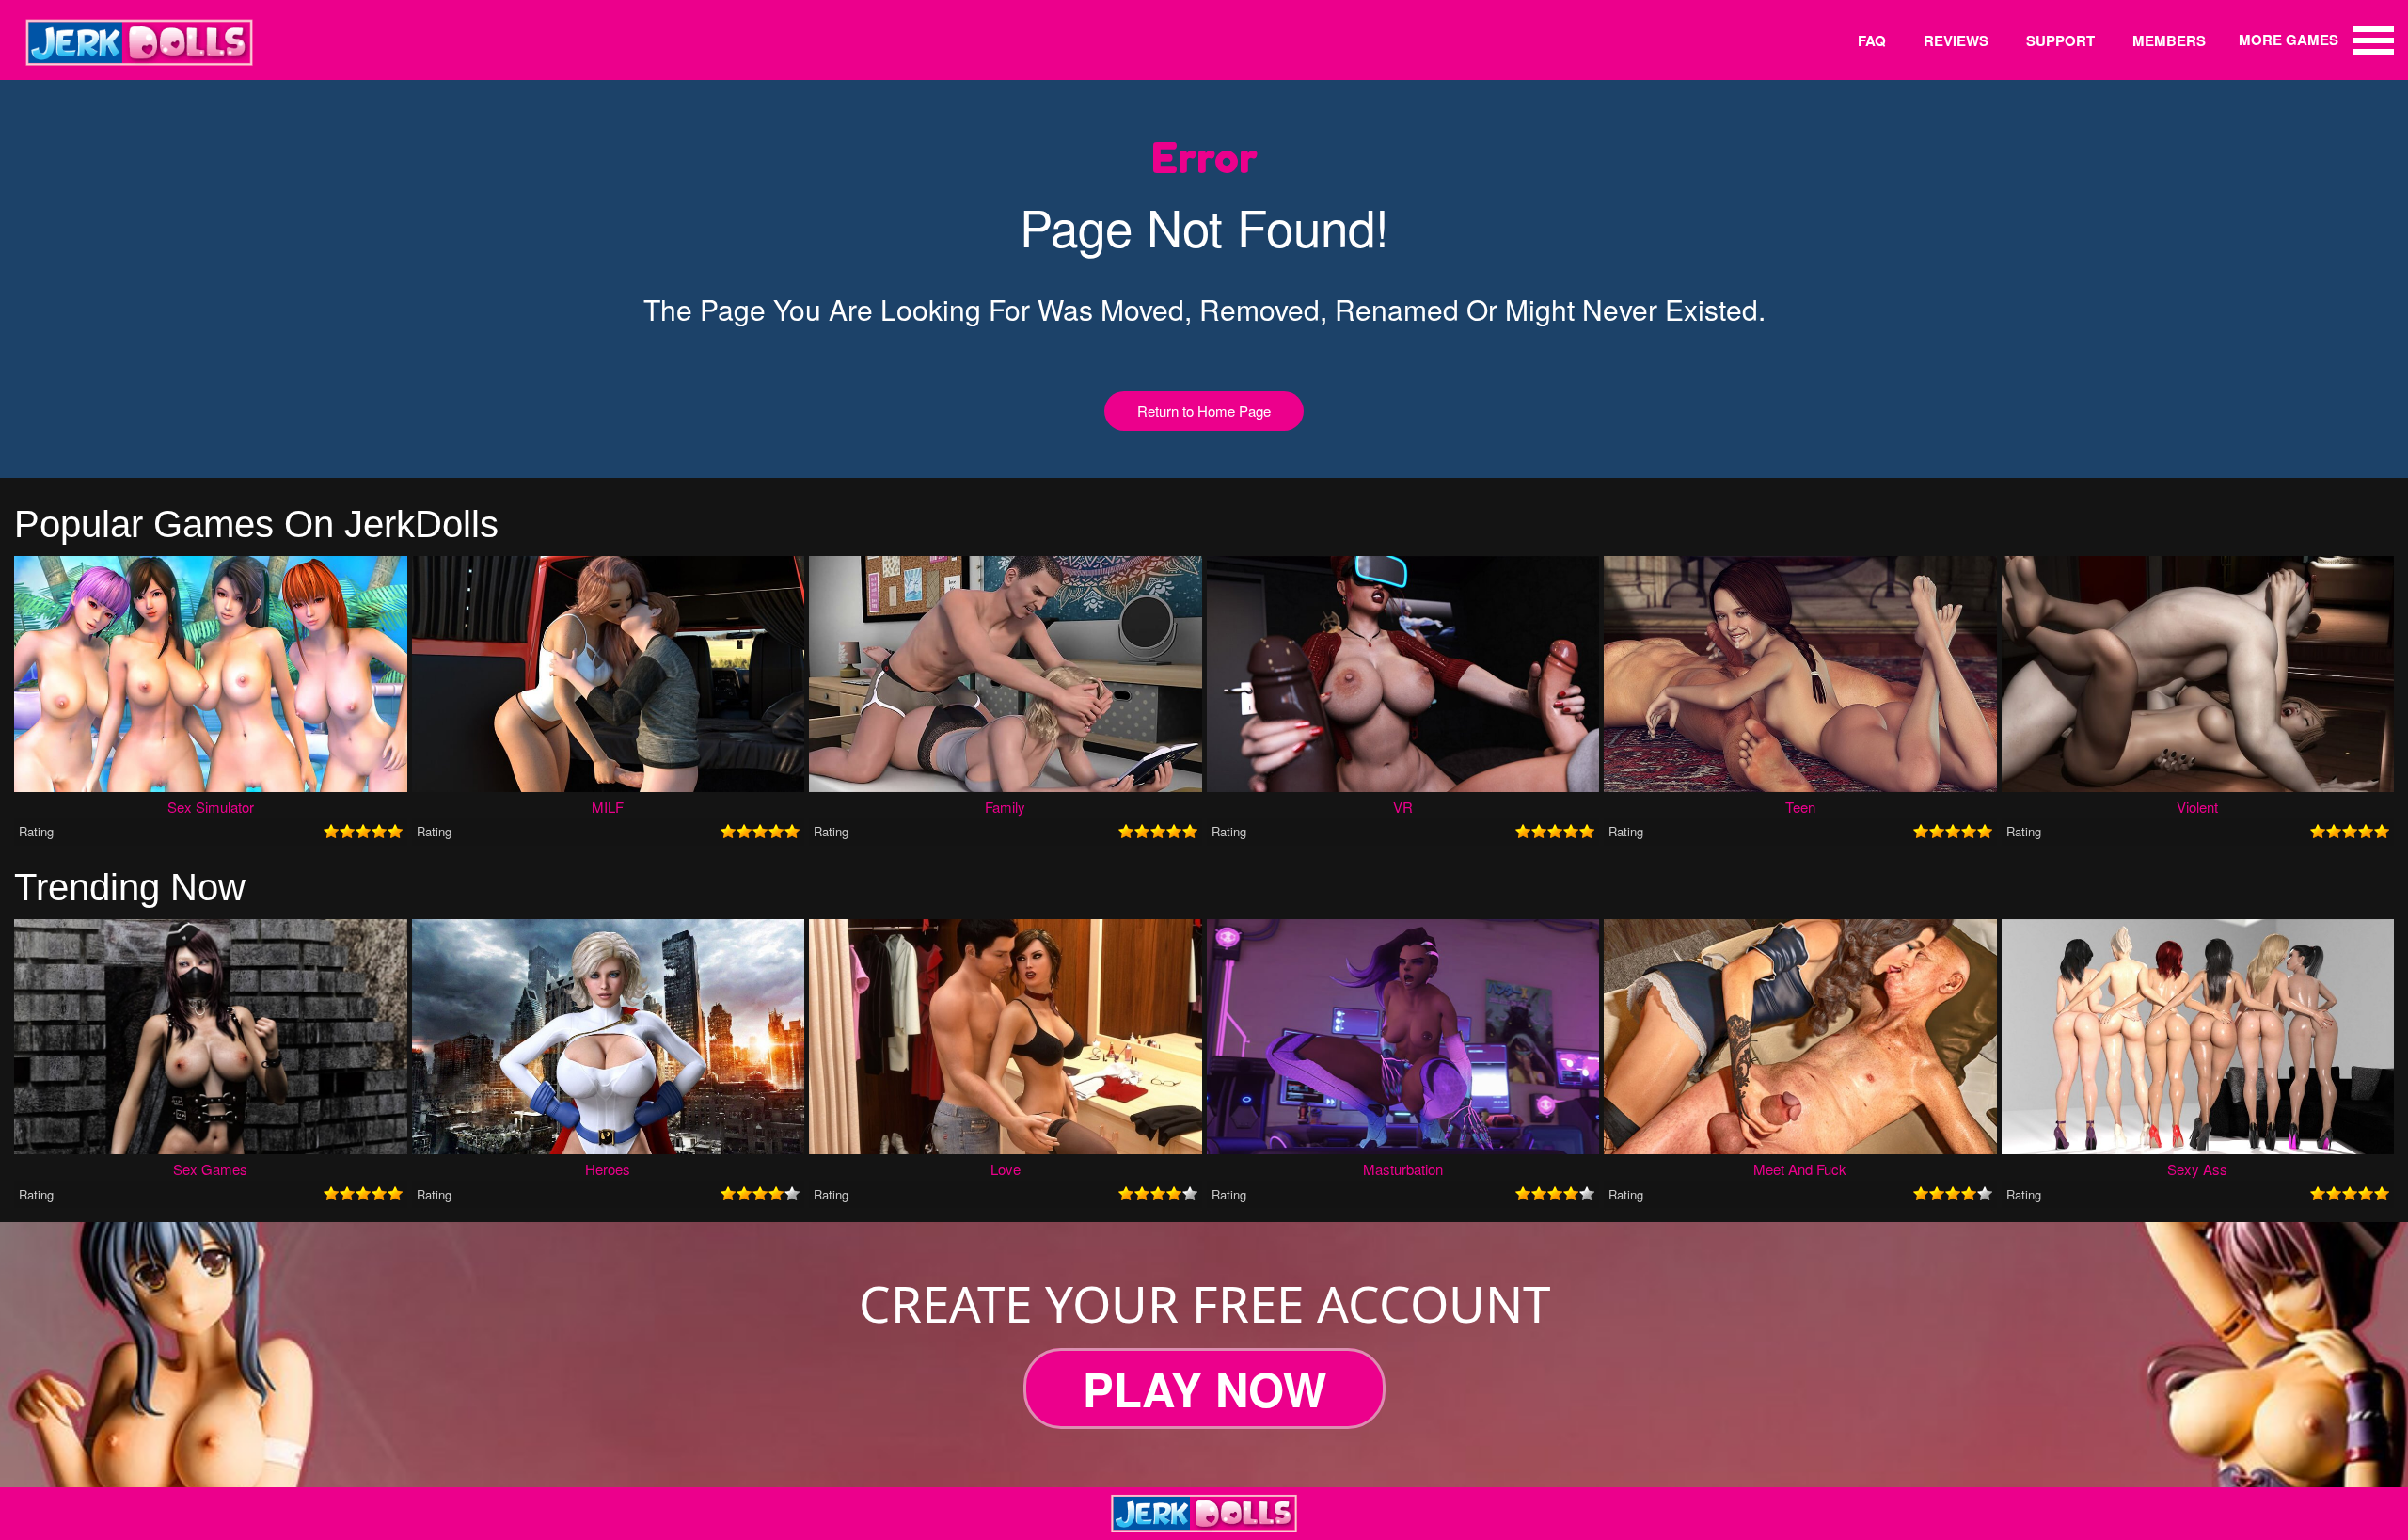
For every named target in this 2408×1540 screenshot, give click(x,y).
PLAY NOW (1204, 1389)
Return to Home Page (1204, 411)
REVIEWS (1956, 40)
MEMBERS (2169, 40)
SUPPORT (2060, 40)
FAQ (1872, 40)
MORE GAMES (2289, 40)
